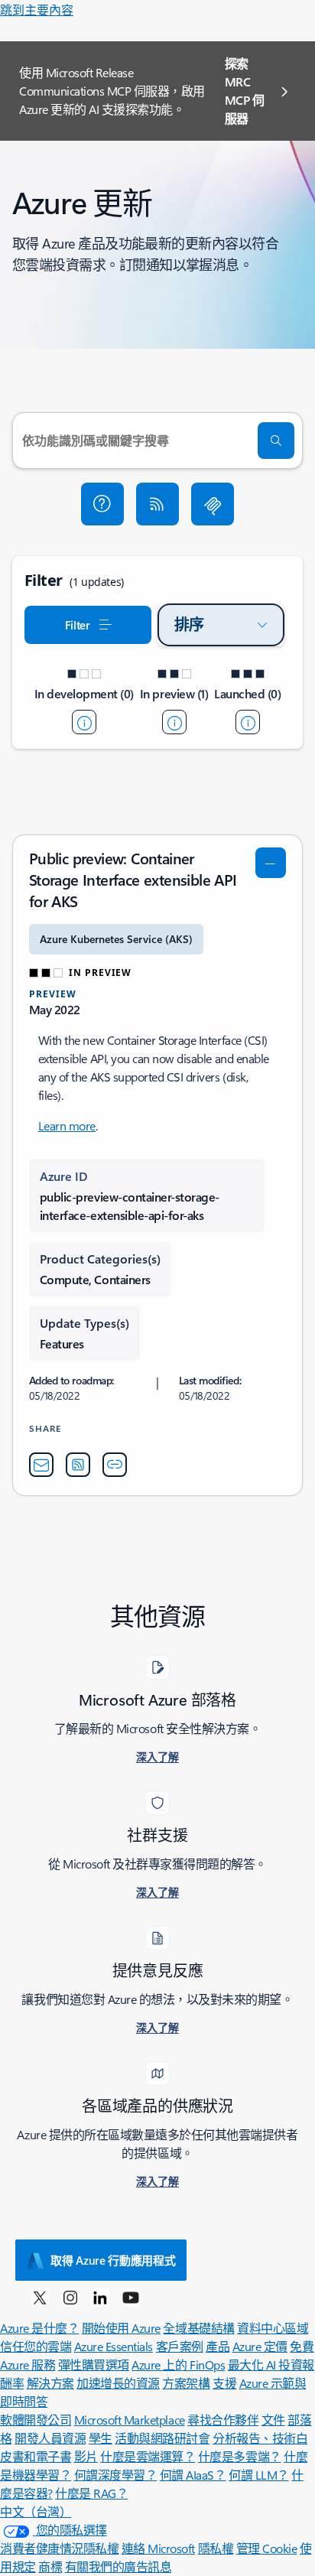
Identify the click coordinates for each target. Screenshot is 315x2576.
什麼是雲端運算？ (148, 2456)
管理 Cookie (267, 2548)
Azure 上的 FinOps (178, 2365)
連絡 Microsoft (158, 2548)
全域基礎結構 (198, 2328)
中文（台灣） (36, 2511)
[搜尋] (276, 441)
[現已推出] (248, 722)
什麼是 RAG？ (91, 2493)
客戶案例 (180, 2346)
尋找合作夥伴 (223, 2420)
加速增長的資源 (118, 2383)
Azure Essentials (114, 2346)
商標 (50, 2566)
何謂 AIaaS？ (193, 2475)
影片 (86, 2456)
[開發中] (84, 722)
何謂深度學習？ (116, 2475)
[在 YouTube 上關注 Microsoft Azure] (131, 2297)
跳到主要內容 (37, 10)
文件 (273, 2420)
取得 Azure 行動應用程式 (113, 2260)
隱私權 (216, 2548)
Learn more (67, 1125)
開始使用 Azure (121, 2328)
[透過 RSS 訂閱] (157, 504)
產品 (218, 2346)
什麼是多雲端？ (240, 2456)
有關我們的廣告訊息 (119, 2566)
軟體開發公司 (36, 2420)
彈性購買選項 (94, 2365)
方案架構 (186, 2383)
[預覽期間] (174, 722)
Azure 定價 (260, 2346)
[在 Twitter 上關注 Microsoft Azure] (40, 2297)
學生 (101, 2438)
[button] (102, 504)
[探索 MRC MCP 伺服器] (213, 504)
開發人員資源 (50, 2438)
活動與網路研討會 (162, 2438)
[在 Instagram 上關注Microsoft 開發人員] (70, 2297)
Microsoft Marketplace (130, 2420)
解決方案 (50, 2383)
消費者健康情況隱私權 (59, 2548)
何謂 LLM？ (259, 2475)
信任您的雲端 (36, 2346)
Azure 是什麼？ (39, 2328)
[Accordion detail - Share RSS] (78, 1465)
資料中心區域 (273, 2328)
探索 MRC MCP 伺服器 (245, 91)
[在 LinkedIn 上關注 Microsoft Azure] (100, 2297)
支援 (224, 2383)
